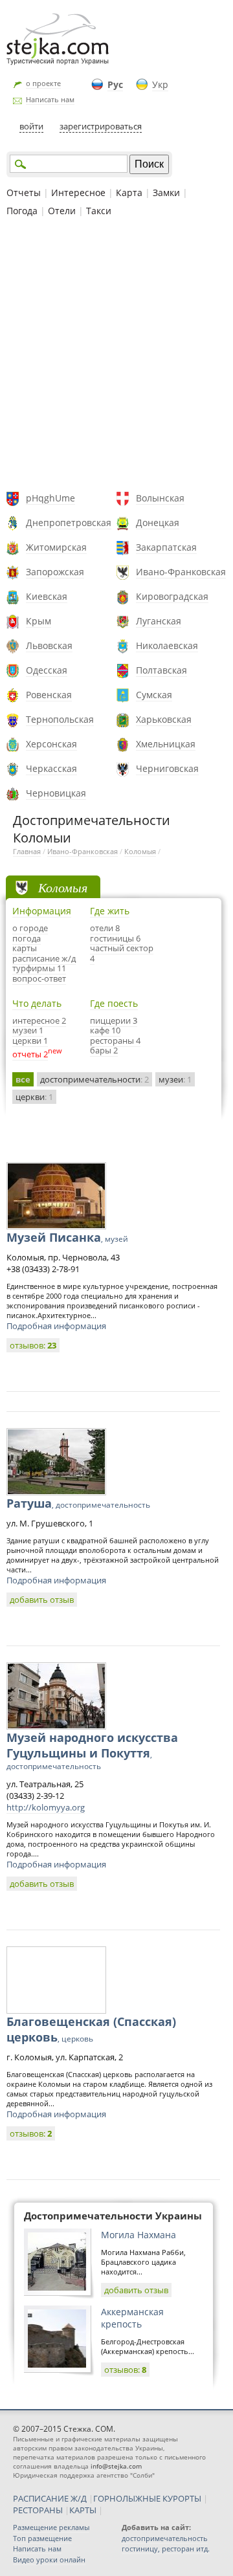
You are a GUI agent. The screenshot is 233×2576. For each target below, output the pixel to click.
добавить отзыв (42, 1600)
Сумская (154, 695)
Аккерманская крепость (132, 2318)
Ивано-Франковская (181, 572)
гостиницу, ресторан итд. (166, 2548)
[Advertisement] (116, 356)
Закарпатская (166, 547)
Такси (99, 211)
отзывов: (33, 1345)
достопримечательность (165, 2538)
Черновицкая (56, 793)
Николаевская (167, 645)
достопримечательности (94, 1079)
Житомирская (56, 547)
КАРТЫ (83, 2510)
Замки (166, 193)
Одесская (47, 670)
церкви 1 (30, 1040)
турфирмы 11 (39, 968)
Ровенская (49, 695)
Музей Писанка (67, 1237)
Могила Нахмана (139, 2235)
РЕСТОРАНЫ (38, 2510)
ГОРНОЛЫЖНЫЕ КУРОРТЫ (147, 2498)
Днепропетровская (69, 523)
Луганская (159, 621)
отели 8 (105, 928)
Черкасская (51, 768)
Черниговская (167, 768)
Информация (42, 911)
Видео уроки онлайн (49, 2559)
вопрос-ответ (39, 978)
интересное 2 (39, 1020)
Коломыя (140, 851)
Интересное (78, 193)
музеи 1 (28, 1030)
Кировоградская (172, 596)
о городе (30, 928)
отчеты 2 (30, 1054)
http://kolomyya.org (46, 1807)
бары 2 (104, 1050)
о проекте (43, 83)
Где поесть (114, 1003)
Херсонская (51, 744)
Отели (62, 211)
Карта (129, 193)
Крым (39, 621)
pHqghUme (50, 498)
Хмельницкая (166, 744)
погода (27, 938)
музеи (175, 1079)
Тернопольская (60, 719)
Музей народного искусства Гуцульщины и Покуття (92, 1751)
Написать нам (50, 99)
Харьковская (164, 719)
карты (25, 948)
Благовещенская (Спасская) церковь (91, 2029)
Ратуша (78, 1503)
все (23, 1079)
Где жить (110, 911)
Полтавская (161, 670)
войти (31, 126)
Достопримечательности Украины (113, 2216)
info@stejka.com (116, 2466)
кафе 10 (105, 1030)
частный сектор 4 (122, 953)
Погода (22, 211)
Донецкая (158, 523)
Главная (27, 851)
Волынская (160, 498)
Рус (115, 84)
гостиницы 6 (115, 938)
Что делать (37, 1003)
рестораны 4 (115, 1040)
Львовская (49, 645)
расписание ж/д (44, 958)
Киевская (47, 596)
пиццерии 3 (114, 1020)
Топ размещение (42, 2538)
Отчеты (24, 193)
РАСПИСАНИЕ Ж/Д (50, 2498)
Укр (160, 84)
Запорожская (55, 572)
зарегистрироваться (101, 126)
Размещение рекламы (51, 2527)
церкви (34, 1097)
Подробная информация (56, 1326)
